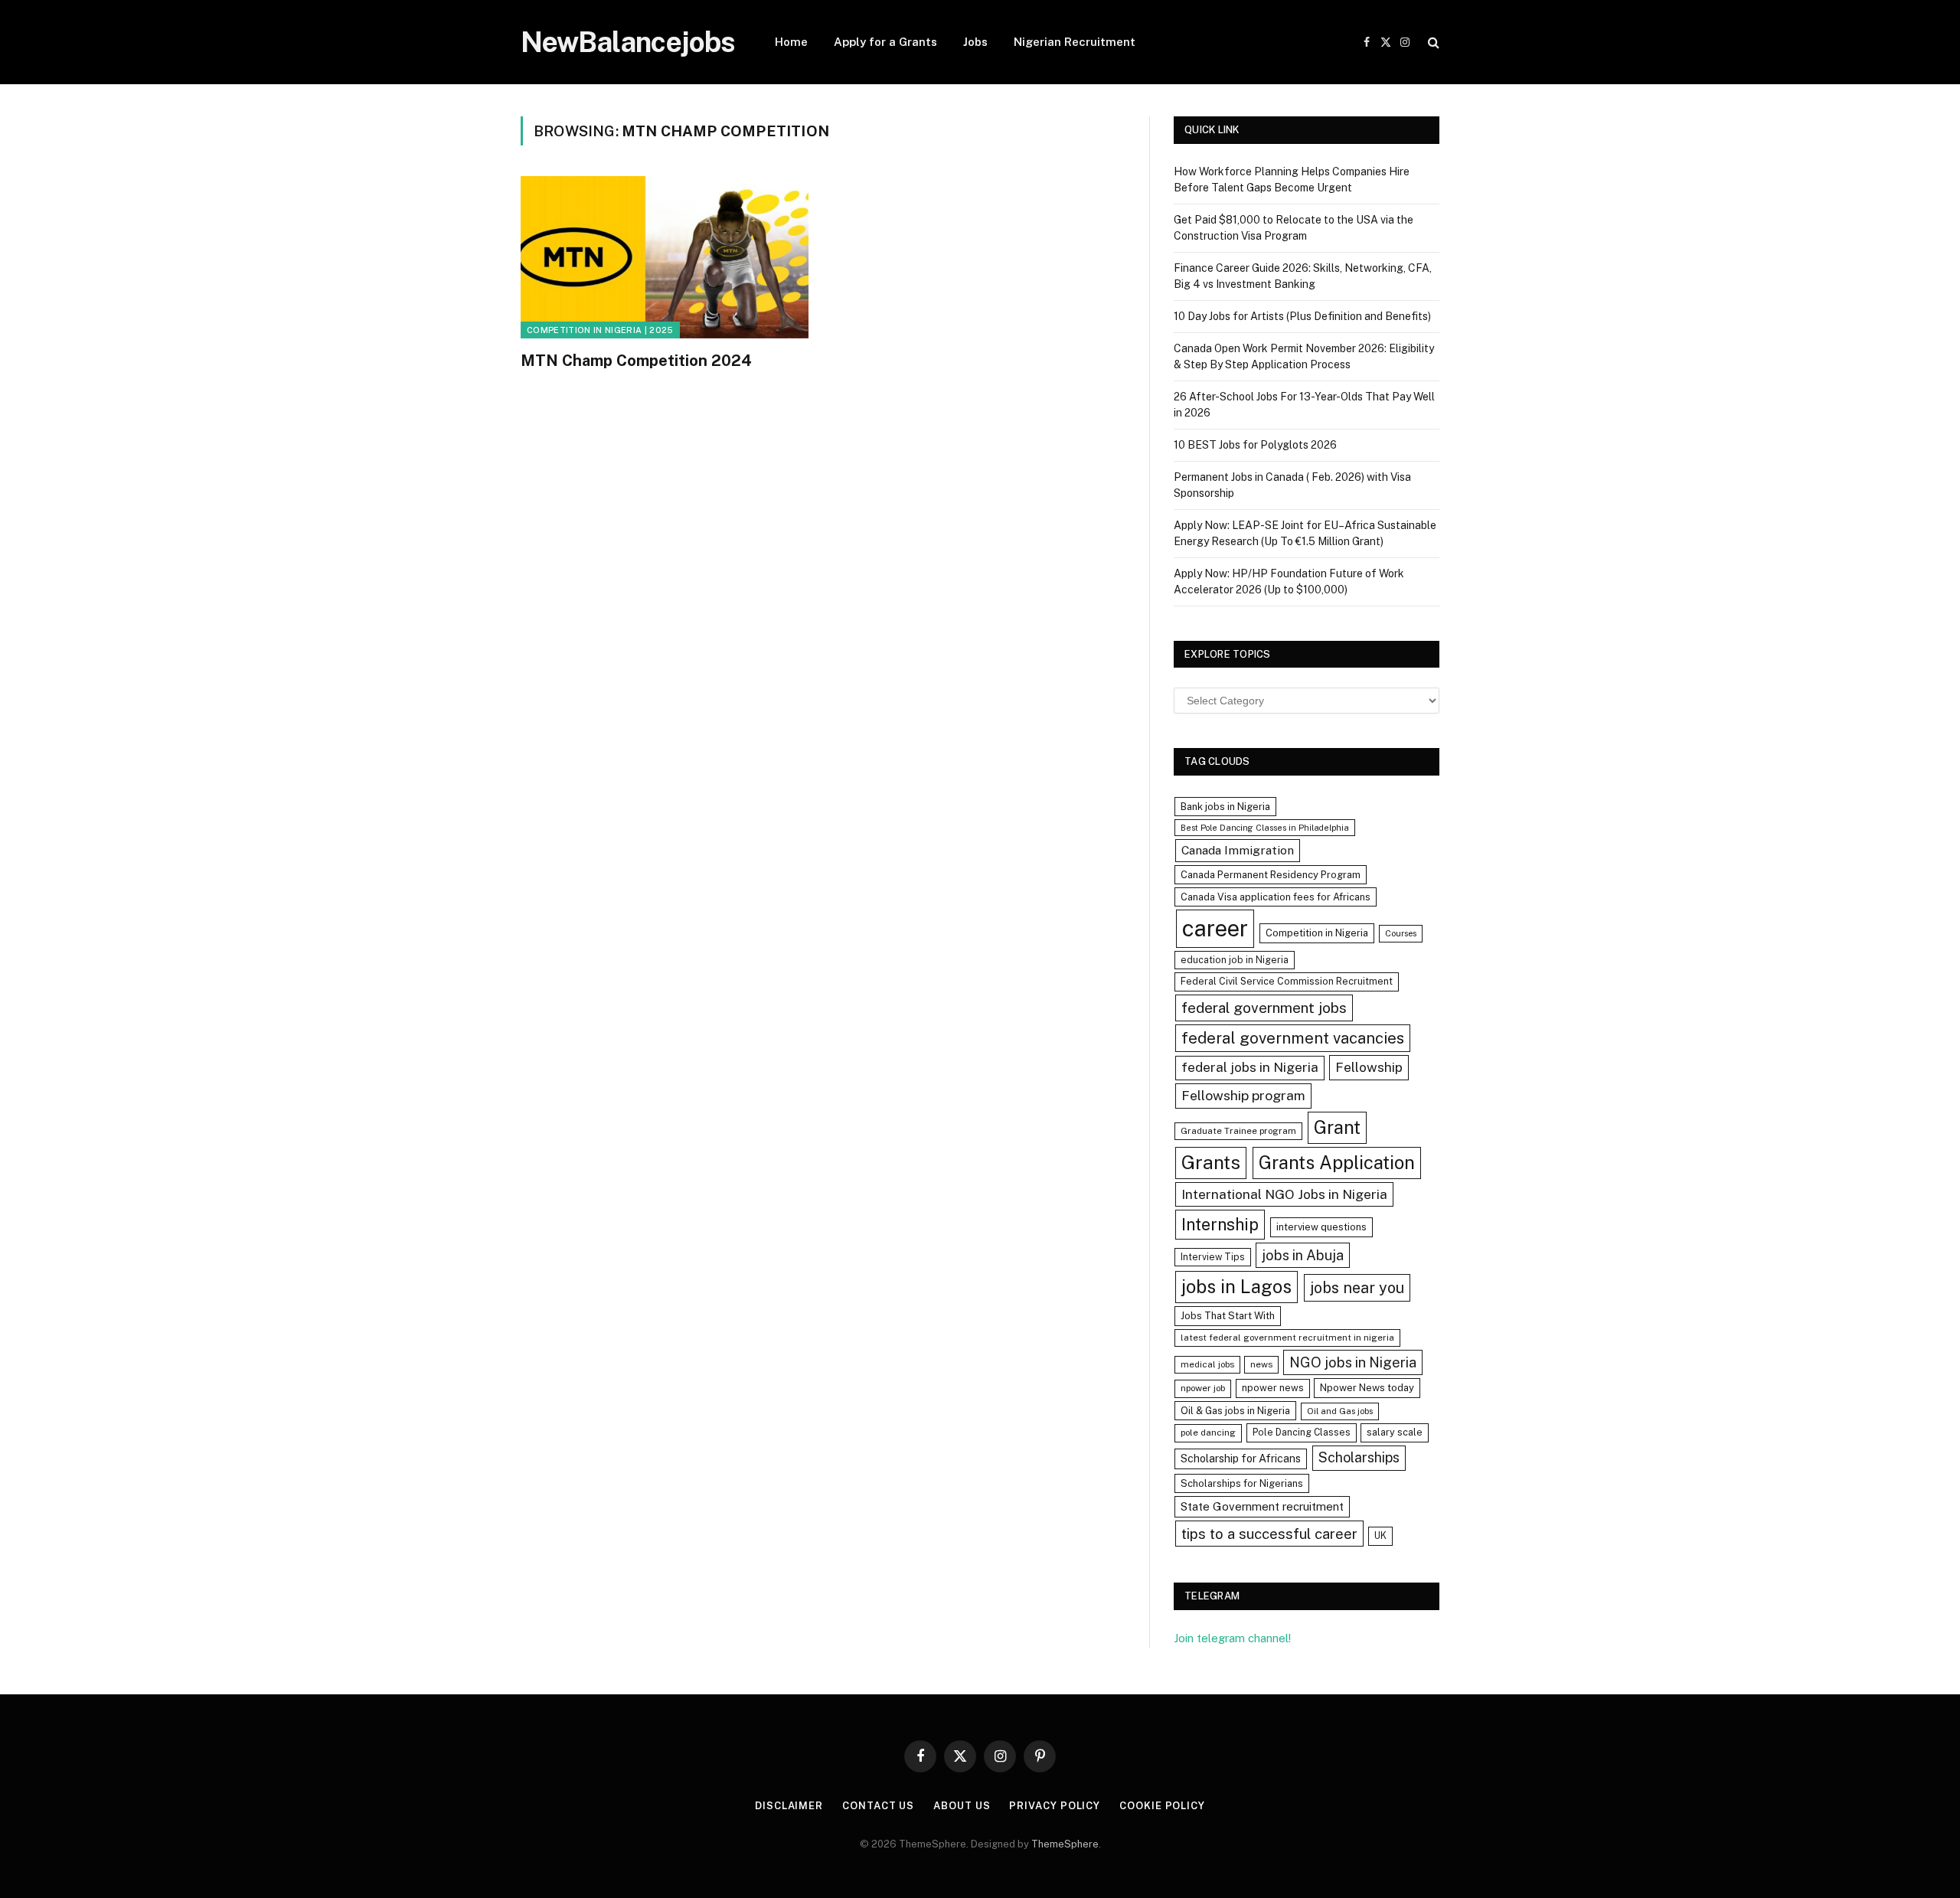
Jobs (975, 42)
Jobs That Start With (1228, 1316)
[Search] (1432, 42)
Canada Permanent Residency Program (1271, 875)
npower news (1273, 1388)
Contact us (878, 1806)
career (1215, 928)
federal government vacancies (1293, 1038)
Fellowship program (1243, 1095)
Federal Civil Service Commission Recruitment (1287, 981)
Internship (1220, 1224)
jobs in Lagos (1236, 1286)
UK (1380, 1535)
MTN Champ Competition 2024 (636, 361)
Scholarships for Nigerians (1242, 1483)
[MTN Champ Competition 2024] (665, 257)
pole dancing (1208, 1432)
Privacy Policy (1055, 1806)
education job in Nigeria (1235, 960)
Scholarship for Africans (1241, 1459)
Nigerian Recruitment (1075, 42)
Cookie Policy (1162, 1806)
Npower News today (1367, 1388)
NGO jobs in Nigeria (1353, 1362)
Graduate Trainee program (1238, 1131)
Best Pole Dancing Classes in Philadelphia (1265, 828)
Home (791, 42)
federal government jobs (1264, 1008)
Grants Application (1337, 1162)
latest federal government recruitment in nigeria (1287, 1338)
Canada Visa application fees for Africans (1276, 897)
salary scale (1395, 1432)
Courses (1401, 933)
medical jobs (1207, 1364)
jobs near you (1357, 1287)
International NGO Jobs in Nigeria (1284, 1194)
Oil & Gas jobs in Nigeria (1235, 1411)
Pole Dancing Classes (1302, 1432)
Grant (1337, 1127)
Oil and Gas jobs (1340, 1411)
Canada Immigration (1238, 850)
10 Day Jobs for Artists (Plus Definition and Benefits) (1302, 316)
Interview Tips (1213, 1257)
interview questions (1321, 1227)
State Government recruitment (1262, 1506)
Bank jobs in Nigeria (1225, 807)
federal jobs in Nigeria (1250, 1067)
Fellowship (1369, 1067)
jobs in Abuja (1303, 1255)
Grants (1211, 1163)
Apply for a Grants (885, 42)
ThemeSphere (1065, 1844)
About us (962, 1806)
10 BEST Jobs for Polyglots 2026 (1255, 445)
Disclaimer (789, 1806)
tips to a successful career (1269, 1534)
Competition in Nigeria (1317, 933)
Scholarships (1359, 1457)
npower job (1203, 1388)
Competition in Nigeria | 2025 (600, 330)
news (1261, 1364)
